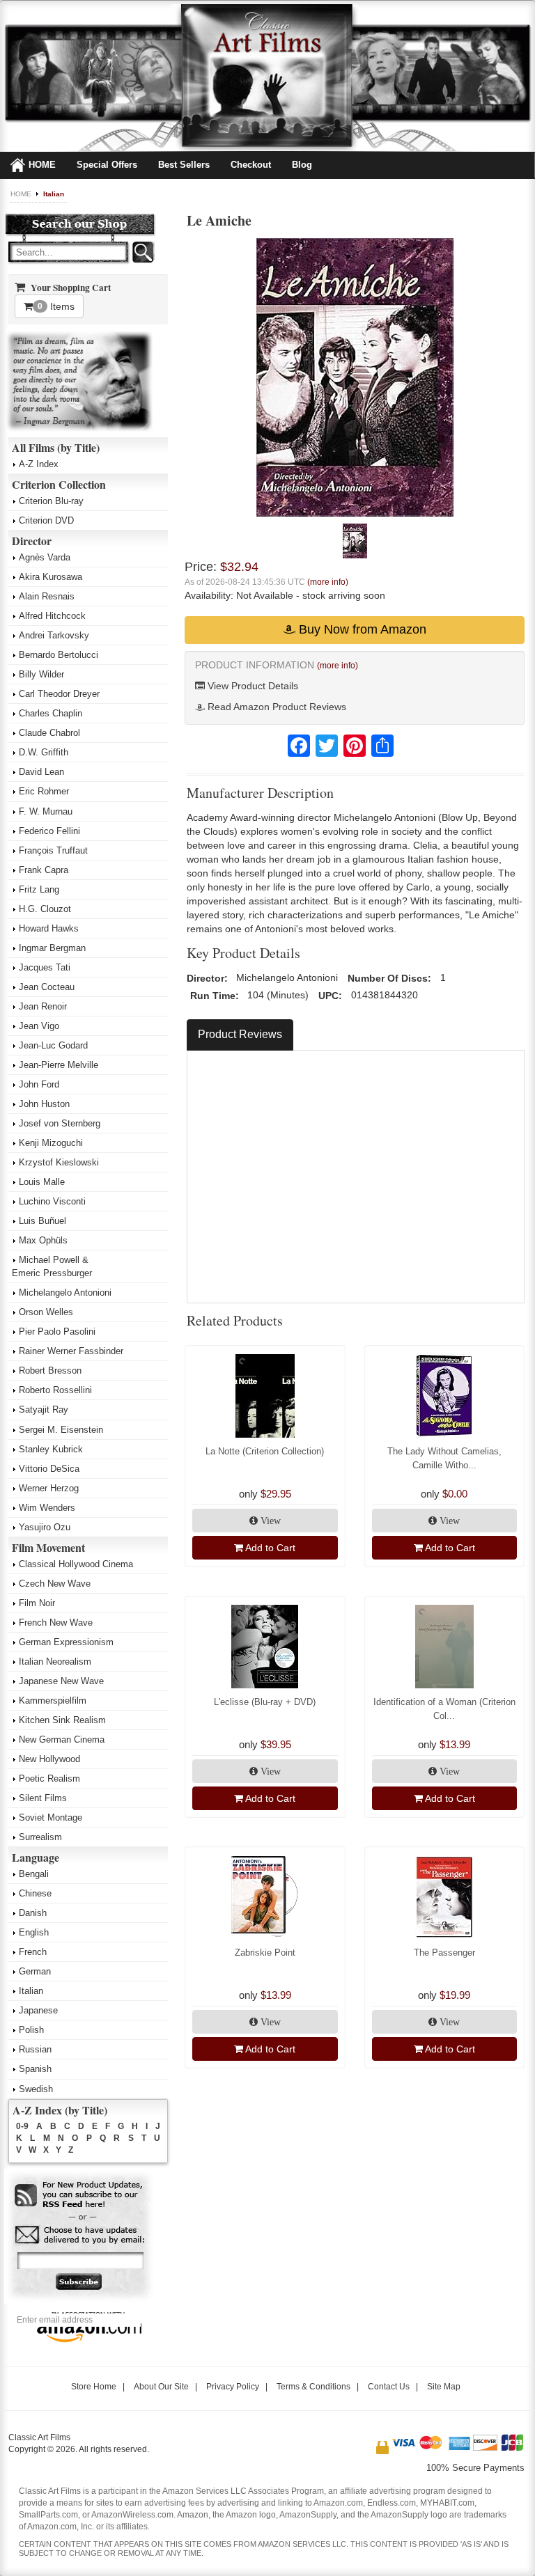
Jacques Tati (45, 967)
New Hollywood (49, 1759)
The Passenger (444, 1953)
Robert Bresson (50, 1371)
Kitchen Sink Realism (62, 1720)
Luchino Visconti (52, 1201)
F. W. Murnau (46, 811)
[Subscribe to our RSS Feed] (80, 2196)
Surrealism (40, 1837)
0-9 (22, 2126)
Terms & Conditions (313, 2387)
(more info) (328, 582)
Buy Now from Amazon (361, 629)
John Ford (39, 1084)
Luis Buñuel (42, 1221)
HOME (42, 165)
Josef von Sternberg (60, 1123)
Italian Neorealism (55, 1662)
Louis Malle (42, 1182)
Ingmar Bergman (52, 948)
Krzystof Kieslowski (59, 1162)
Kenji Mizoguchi (51, 1143)
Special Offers (107, 165)
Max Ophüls (43, 1240)
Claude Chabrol (49, 733)
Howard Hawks (49, 928)
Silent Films (43, 1798)
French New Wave (56, 1623)
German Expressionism (66, 1642)
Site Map (444, 2387)
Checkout (251, 165)
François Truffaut (53, 850)
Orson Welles (46, 1312)
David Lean (41, 772)
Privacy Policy (233, 2387)
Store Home (94, 2387)
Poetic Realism (49, 1778)
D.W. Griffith (44, 752)
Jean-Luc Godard (53, 1045)
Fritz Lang (39, 889)
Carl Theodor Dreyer (59, 694)
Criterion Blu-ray (51, 501)
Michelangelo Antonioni (65, 1293)
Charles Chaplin (51, 713)
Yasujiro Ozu (45, 1527)
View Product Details (251, 686)
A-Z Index (39, 464)
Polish (31, 2030)
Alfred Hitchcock (52, 616)
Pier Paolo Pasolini (57, 1332)
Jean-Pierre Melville (59, 1065)
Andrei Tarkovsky (54, 635)
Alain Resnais (47, 596)
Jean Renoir (43, 1006)
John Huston (44, 1104)
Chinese (35, 1893)
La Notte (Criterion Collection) (265, 1451)
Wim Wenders (47, 1508)
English (34, 1932)
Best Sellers (184, 165)
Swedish (36, 2089)
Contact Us (389, 2387)
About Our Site (161, 2387)
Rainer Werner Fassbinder (71, 1351)
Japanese (38, 2010)
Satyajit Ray (44, 1409)
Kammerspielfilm (53, 1701)
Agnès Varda (45, 557)
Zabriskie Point (265, 1953)
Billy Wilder (41, 674)
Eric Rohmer (44, 791)
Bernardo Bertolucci (59, 655)
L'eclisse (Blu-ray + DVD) (265, 1702)
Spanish (35, 2069)
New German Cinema (62, 1739)
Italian (54, 194)
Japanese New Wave (61, 1681)
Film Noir (37, 1603)
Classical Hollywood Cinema (76, 1564)
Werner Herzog (49, 1488)
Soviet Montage (51, 1817)
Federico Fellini (49, 831)
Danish (33, 1913)
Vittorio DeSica (49, 1469)
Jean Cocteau (47, 987)
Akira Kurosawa (51, 577)
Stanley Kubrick (51, 1449)
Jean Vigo (39, 1026)
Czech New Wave (55, 1584)
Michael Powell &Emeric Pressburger (52, 1266)
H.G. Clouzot (45, 909)
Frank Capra (44, 870)
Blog (302, 165)
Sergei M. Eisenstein (61, 1430)
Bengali (34, 1874)
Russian (35, 2049)
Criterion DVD (46, 520)
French (33, 1952)
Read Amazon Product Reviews (276, 707)
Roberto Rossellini (55, 1390)
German (35, 1971)
